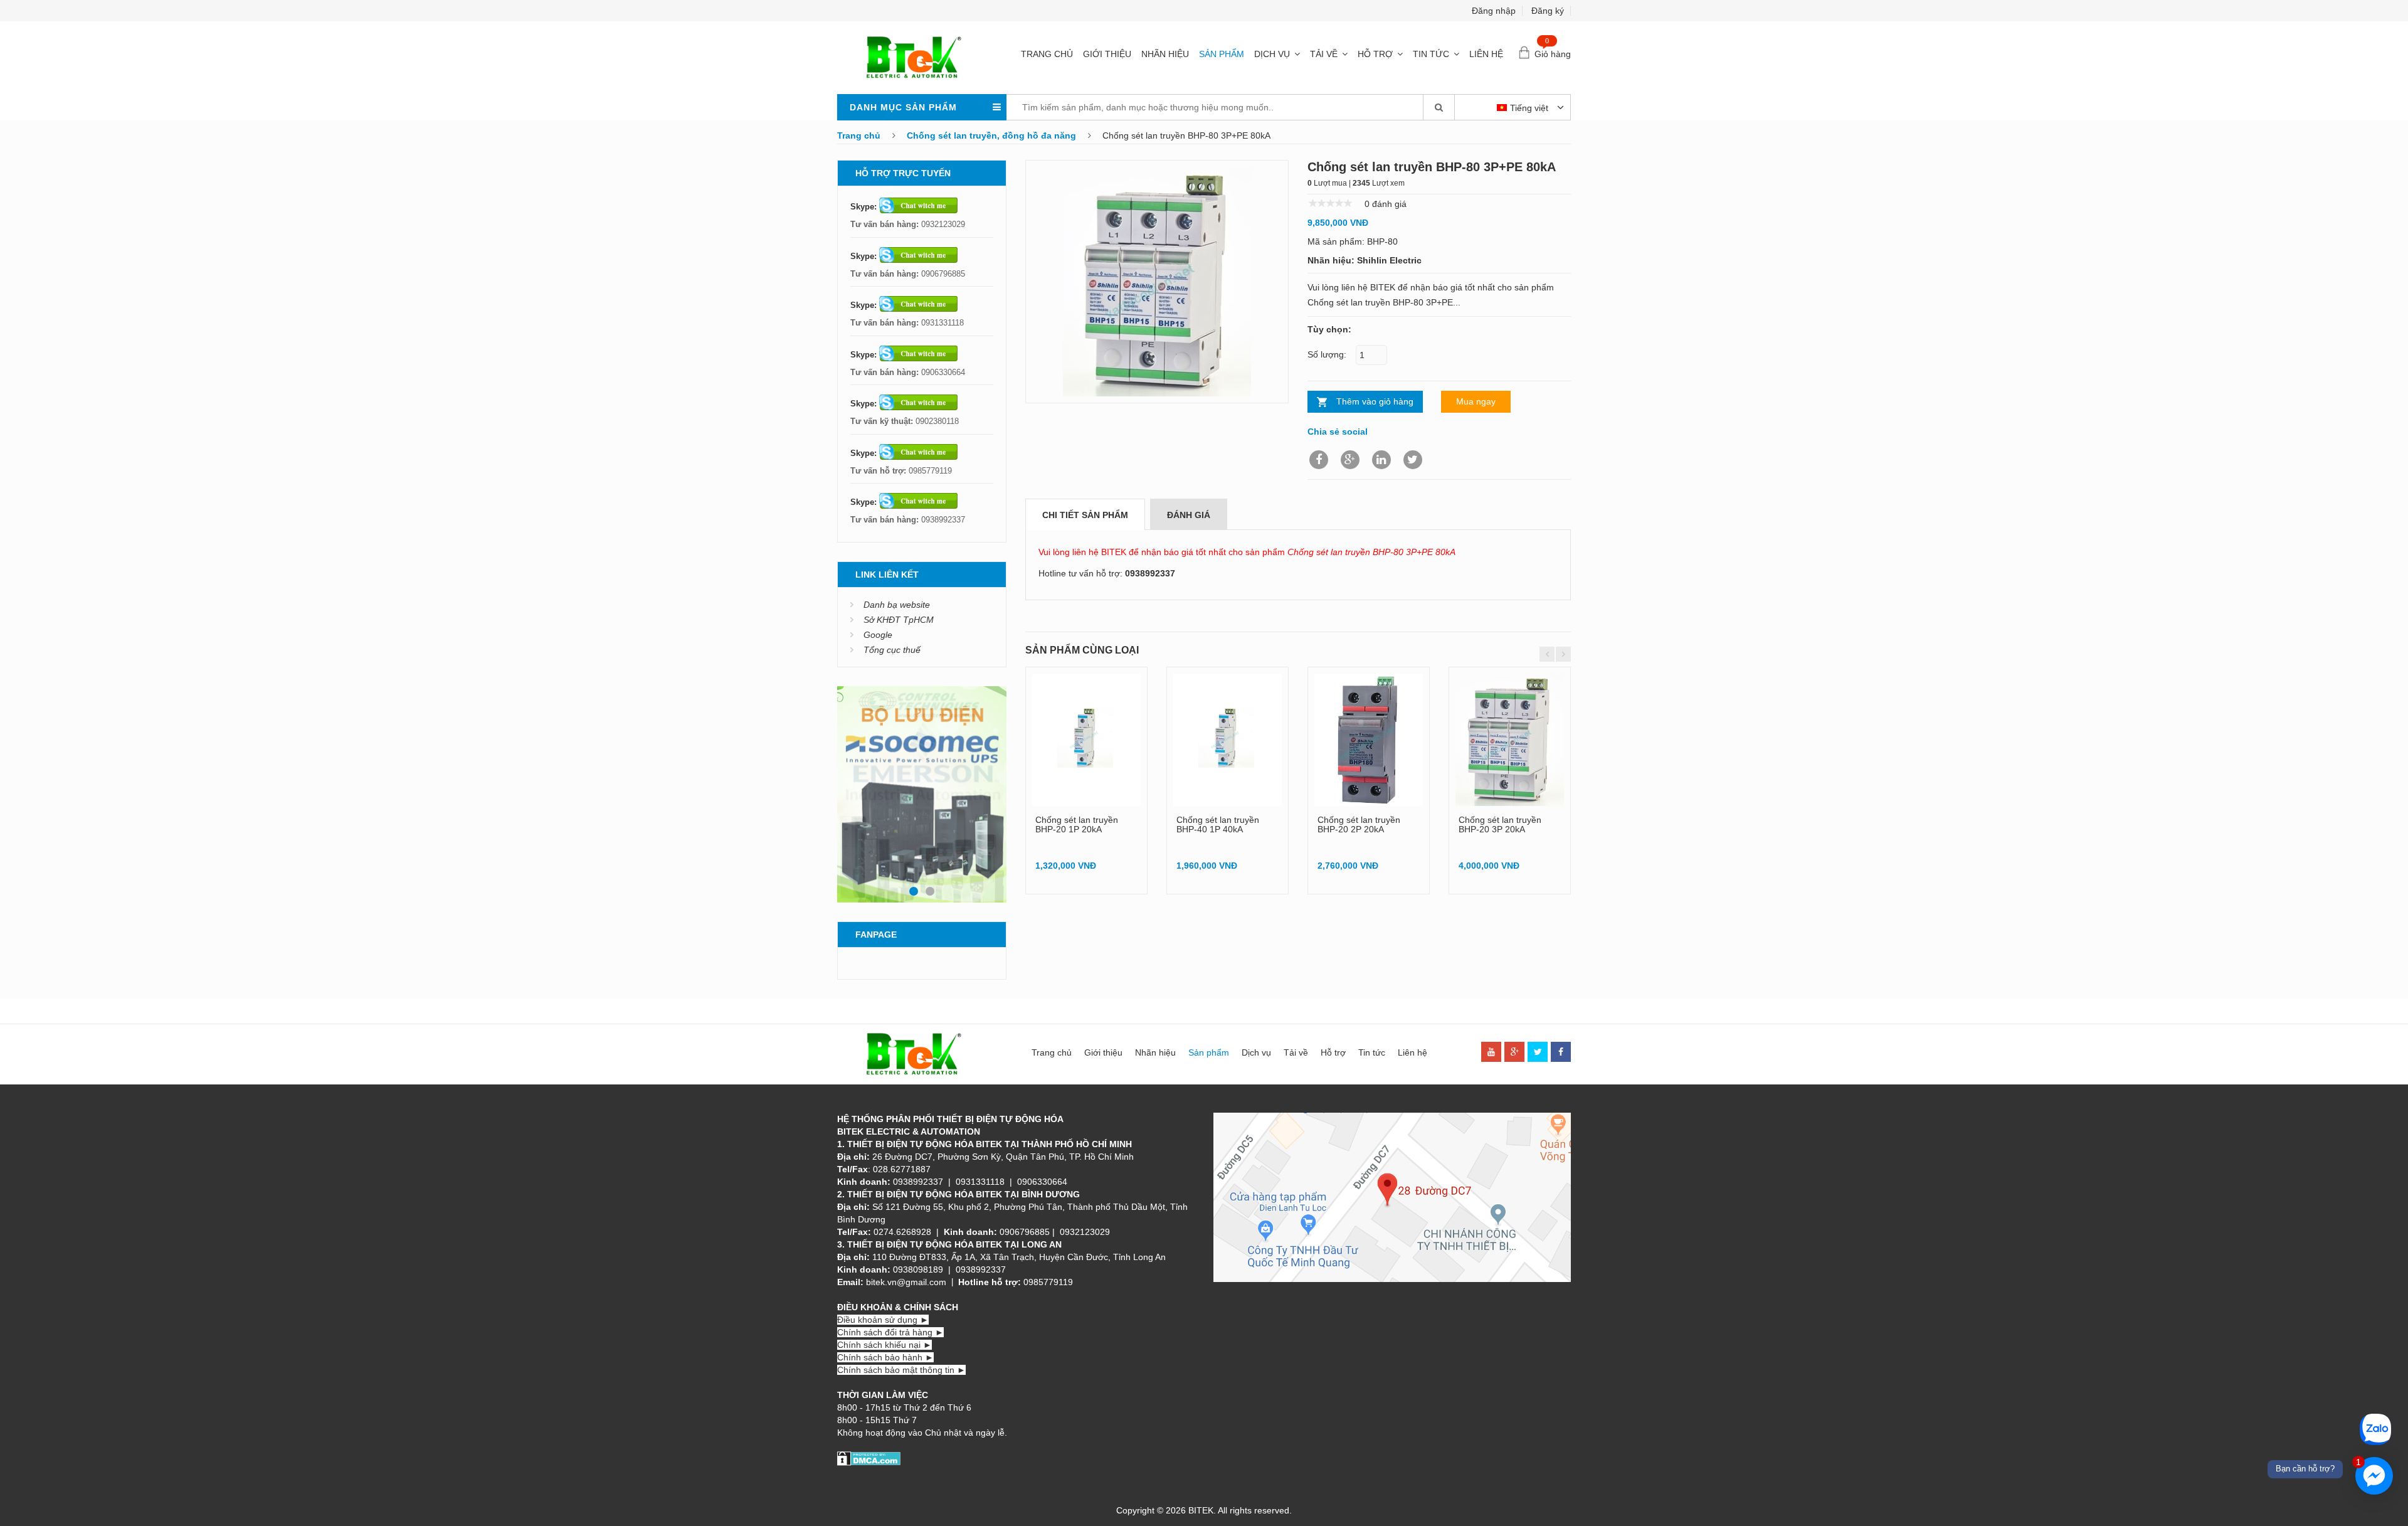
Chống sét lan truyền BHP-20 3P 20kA (1500, 824)
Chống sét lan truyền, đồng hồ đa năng (991, 135)
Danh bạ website (897, 605)
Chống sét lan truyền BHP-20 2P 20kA (1359, 824)
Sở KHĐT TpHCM (899, 620)
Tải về (1324, 54)
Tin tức (1431, 54)
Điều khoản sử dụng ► (883, 1320)
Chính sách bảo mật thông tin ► (901, 1370)
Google (878, 635)
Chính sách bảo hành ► (885, 1357)
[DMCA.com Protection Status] (869, 1458)
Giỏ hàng (1553, 54)
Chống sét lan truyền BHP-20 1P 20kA (1077, 824)
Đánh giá (1189, 515)
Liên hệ (1486, 54)
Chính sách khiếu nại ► (885, 1345)
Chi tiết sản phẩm (1085, 515)
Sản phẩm (1222, 54)
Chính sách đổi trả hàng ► (890, 1332)
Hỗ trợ (1375, 54)
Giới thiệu (1107, 54)
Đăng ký (1548, 11)
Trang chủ (1047, 54)
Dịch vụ (1272, 54)
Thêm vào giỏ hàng (1375, 401)
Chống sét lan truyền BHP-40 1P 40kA (1218, 824)
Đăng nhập (1494, 11)
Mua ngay (1476, 401)
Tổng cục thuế (892, 650)
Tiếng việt (1530, 108)
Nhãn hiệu (1165, 54)
